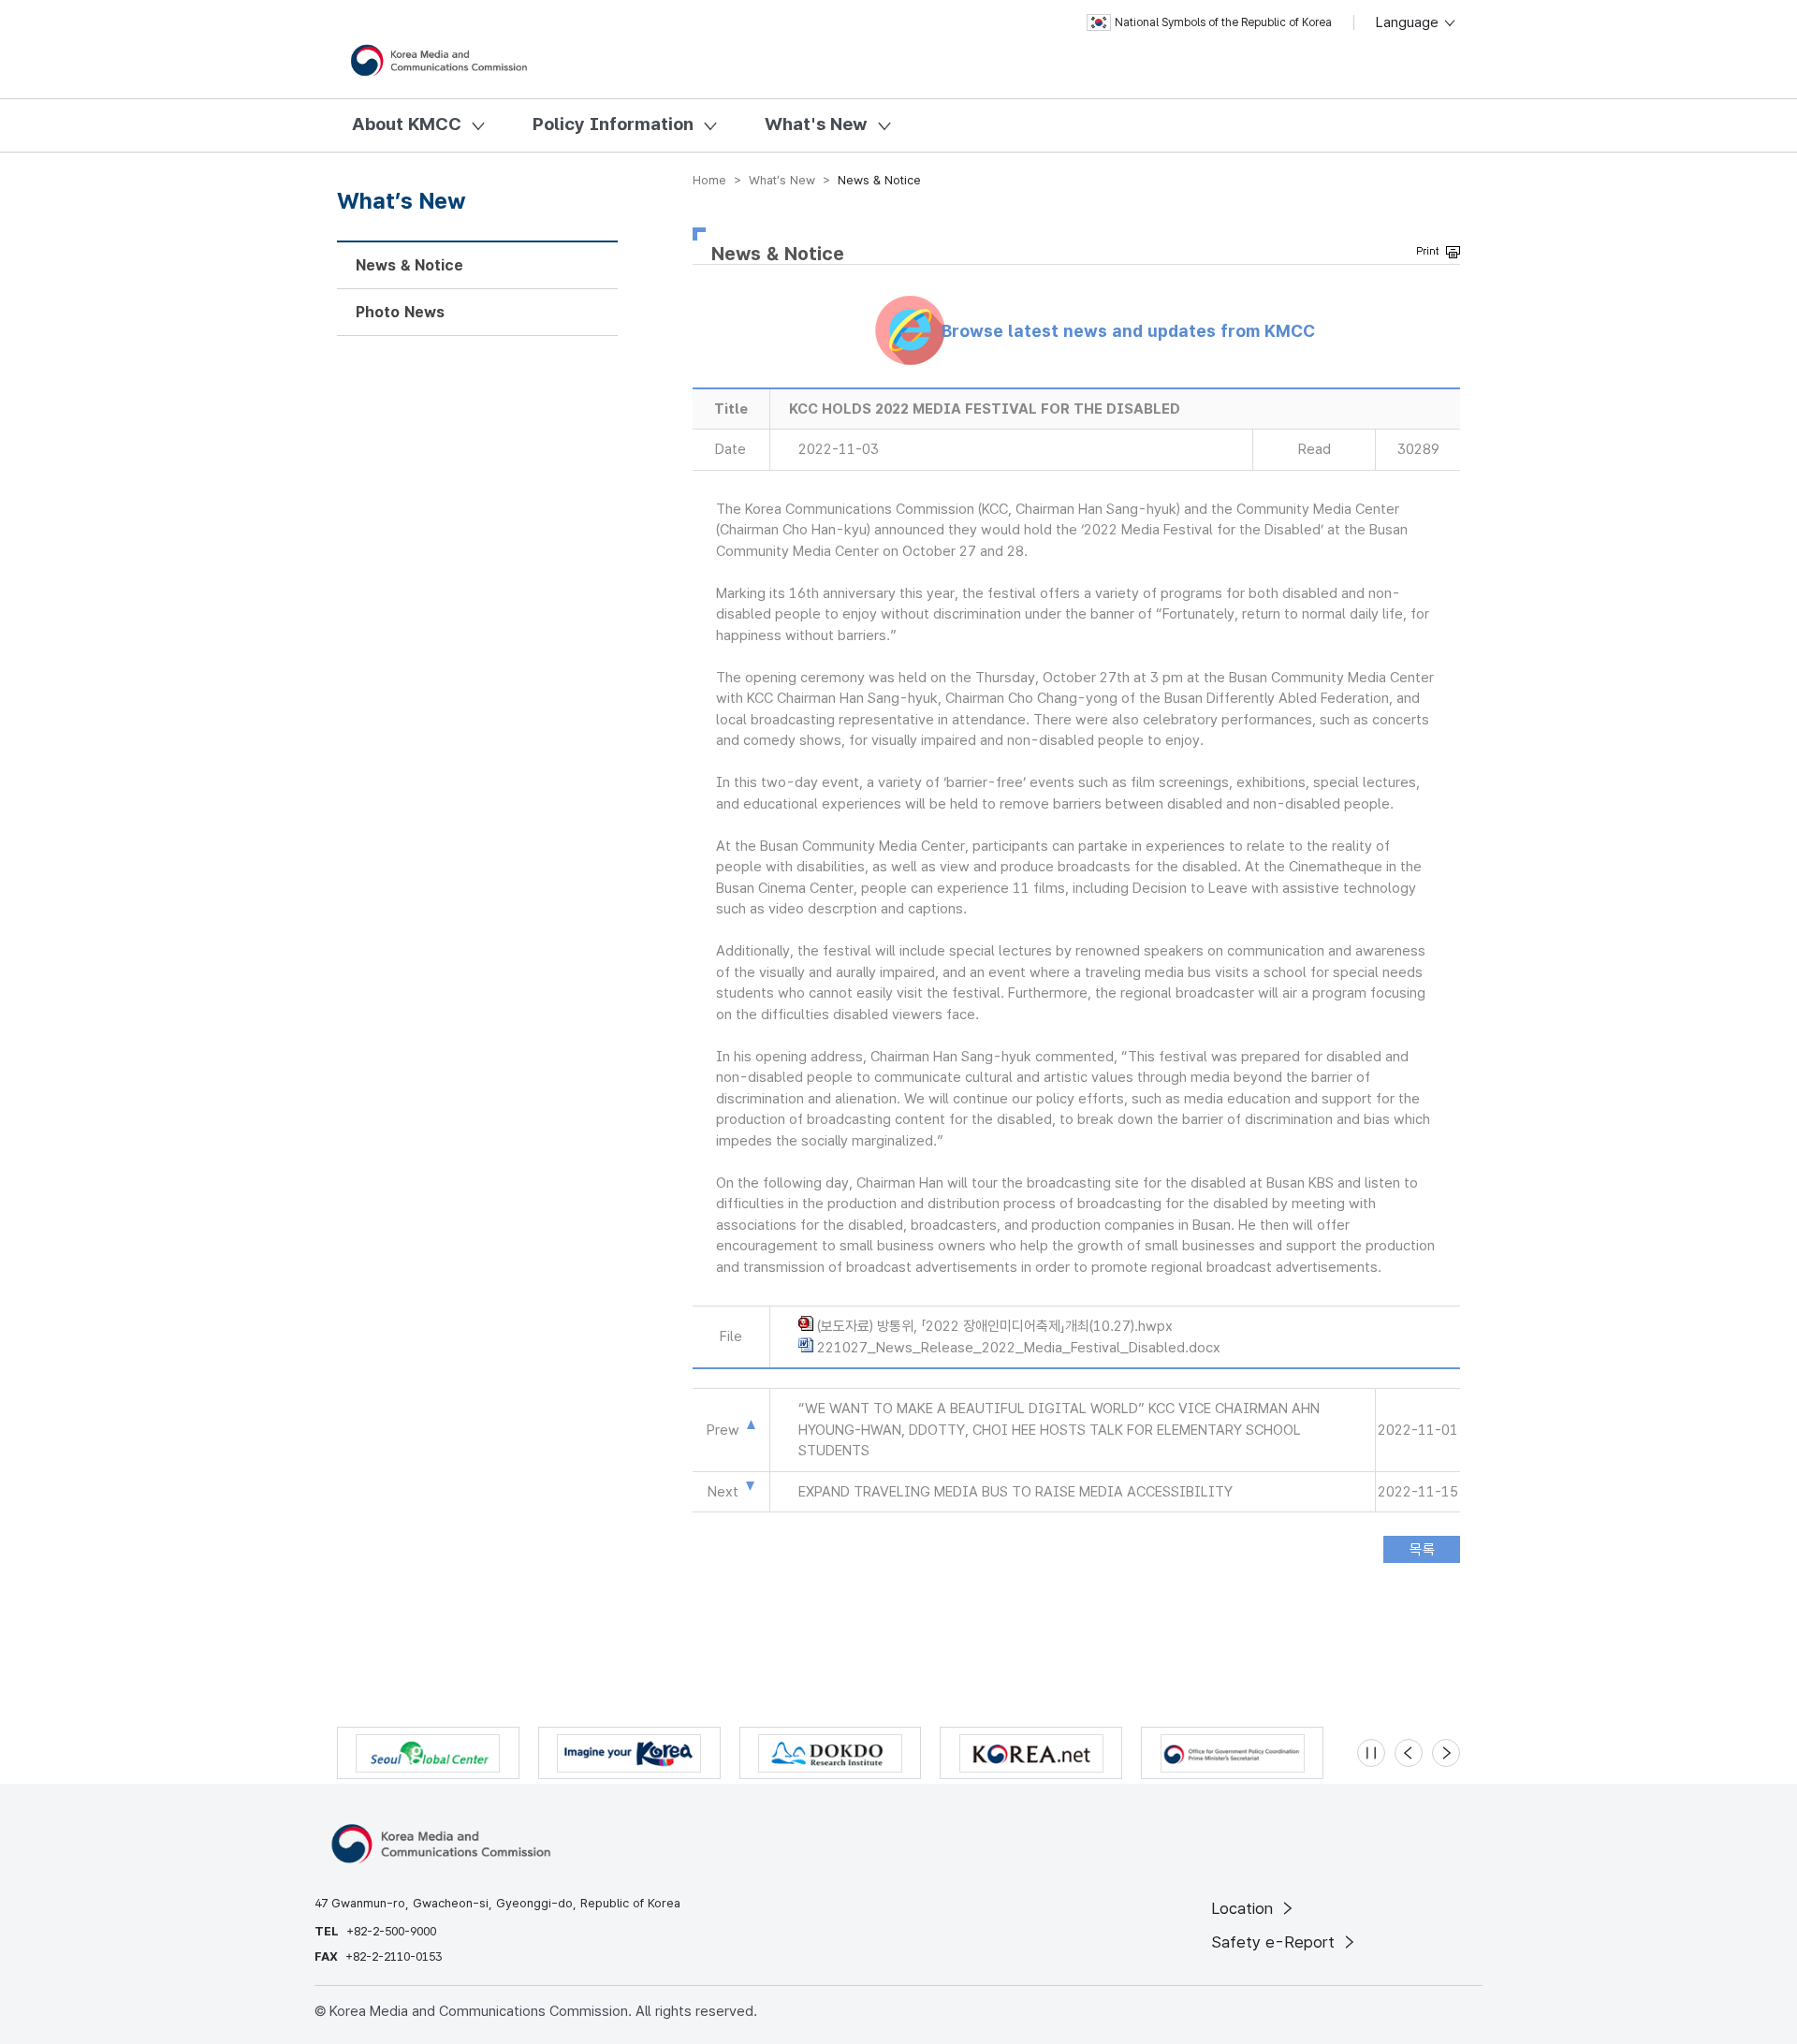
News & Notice (409, 265)
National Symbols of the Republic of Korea (1223, 22)
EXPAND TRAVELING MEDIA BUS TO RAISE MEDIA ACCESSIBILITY (1015, 1492)
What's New (816, 124)
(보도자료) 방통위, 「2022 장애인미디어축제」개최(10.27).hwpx (995, 1326)
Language (1409, 22)
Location (1244, 1908)
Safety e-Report (1275, 1942)
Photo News (400, 312)
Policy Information (613, 124)
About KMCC (407, 124)
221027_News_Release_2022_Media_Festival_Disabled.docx (1019, 1348)
